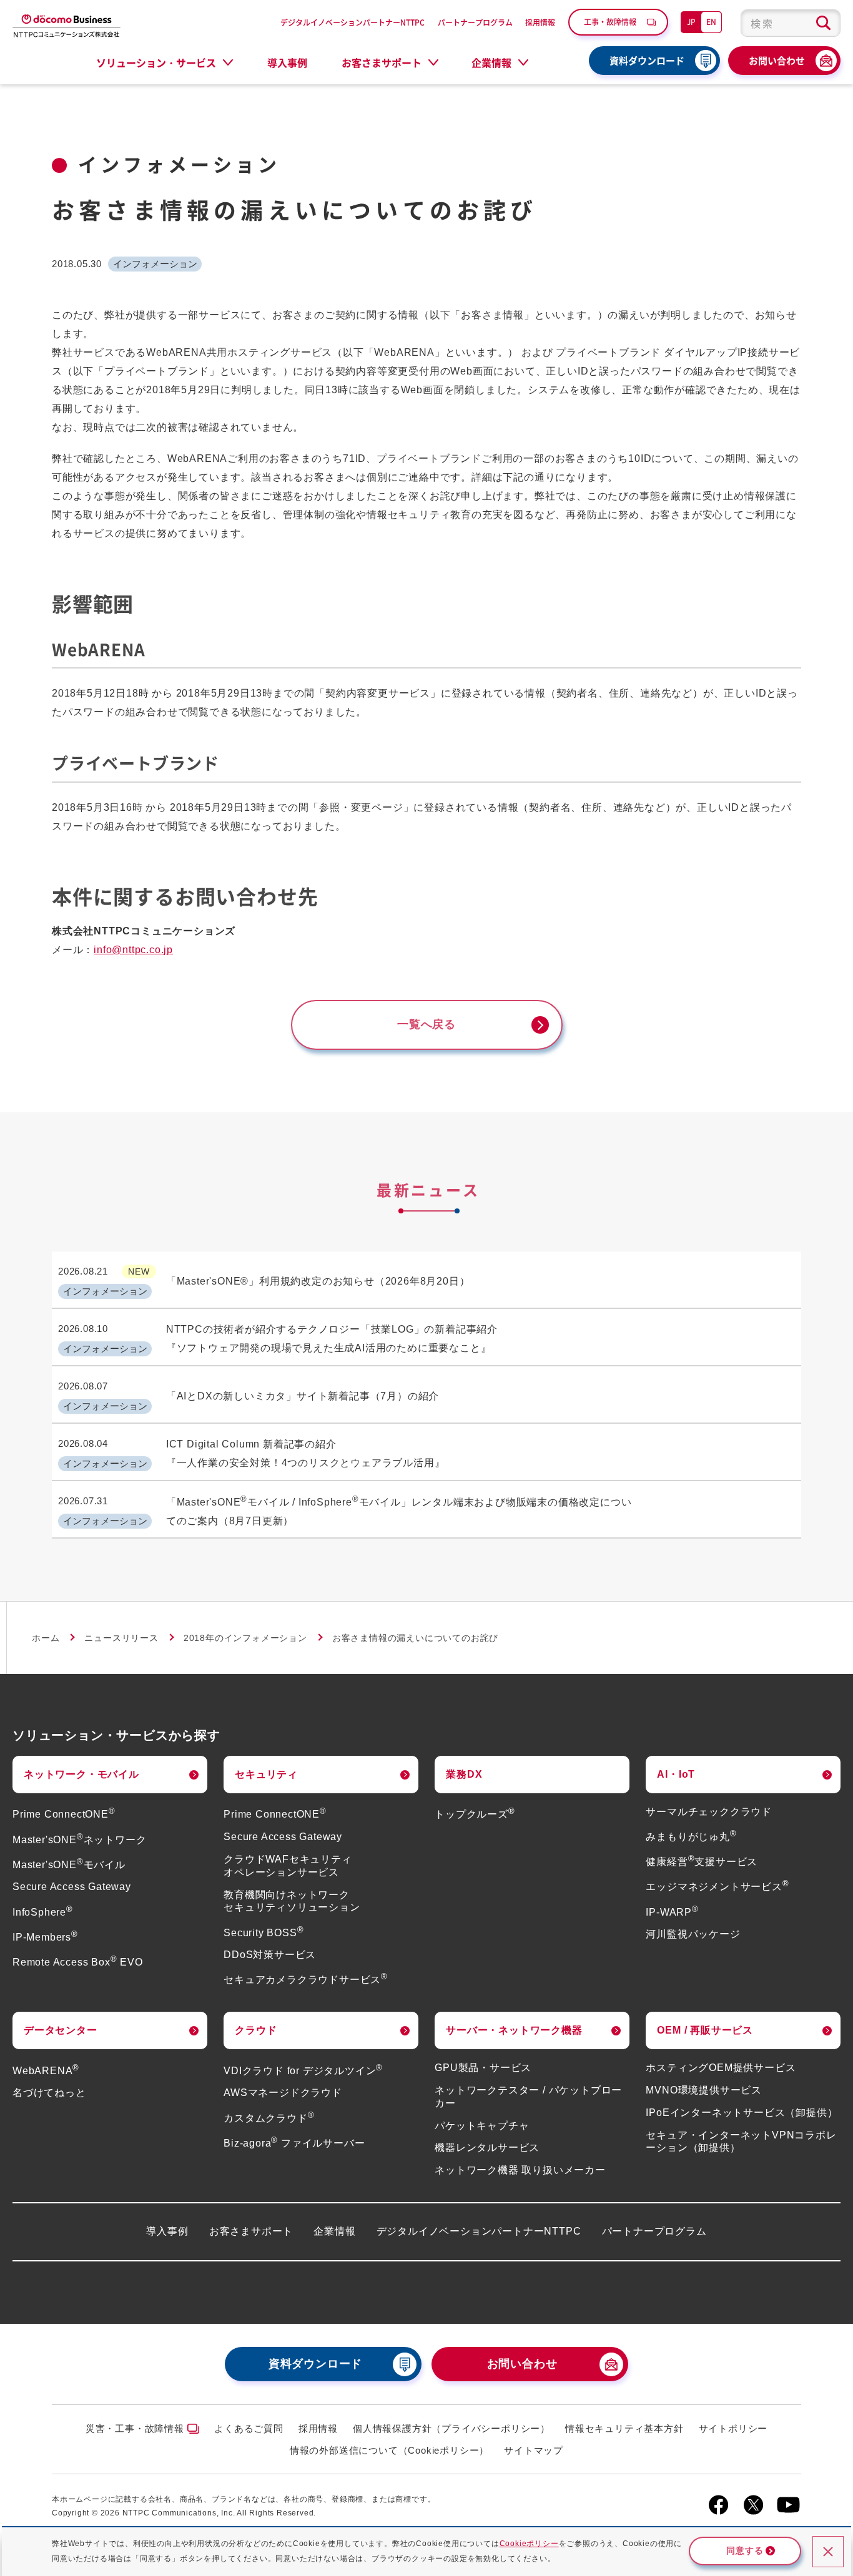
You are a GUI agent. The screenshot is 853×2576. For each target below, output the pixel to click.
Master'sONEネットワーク (79, 1840)
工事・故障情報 (610, 22)
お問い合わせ (777, 61)
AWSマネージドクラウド (283, 2093)
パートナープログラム (475, 22)
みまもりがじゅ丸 (691, 1837)
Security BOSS (264, 1933)
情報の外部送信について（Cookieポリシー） (389, 2450)
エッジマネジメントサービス (717, 1887)
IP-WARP (672, 1912)
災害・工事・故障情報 (135, 2428)
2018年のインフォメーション (245, 1638)
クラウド (256, 2030)
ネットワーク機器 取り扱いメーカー (520, 2170)
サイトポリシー (733, 2428)
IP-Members (45, 1937)
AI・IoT (676, 1774)
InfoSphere (43, 1912)
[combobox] (791, 23)
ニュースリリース (121, 1638)
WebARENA (46, 2071)
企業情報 (334, 2231)
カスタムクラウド (269, 2118)
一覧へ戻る (426, 1024)
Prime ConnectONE (64, 1814)
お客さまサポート (251, 2231)
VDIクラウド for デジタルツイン (303, 2071)
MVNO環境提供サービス (704, 2090)
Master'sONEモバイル (69, 1865)
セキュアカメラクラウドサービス (306, 1980)
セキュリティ (266, 1774)
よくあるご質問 (249, 2428)
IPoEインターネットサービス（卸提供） (742, 2113)
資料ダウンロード (647, 61)
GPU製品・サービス (483, 2068)
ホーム (46, 1638)
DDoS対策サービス (270, 1955)
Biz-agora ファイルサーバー (294, 2143)
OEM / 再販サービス (705, 2030)
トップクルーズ (475, 1814)
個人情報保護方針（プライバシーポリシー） (451, 2428)
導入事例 (287, 62)
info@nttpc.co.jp (133, 950)
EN (711, 22)
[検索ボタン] (823, 23)
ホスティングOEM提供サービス (721, 2068)
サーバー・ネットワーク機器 (514, 2030)
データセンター (61, 2030)
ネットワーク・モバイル (81, 1774)
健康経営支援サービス (702, 1862)
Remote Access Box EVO (78, 1962)
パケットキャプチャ (482, 2126)
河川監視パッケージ (693, 1934)
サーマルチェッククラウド (709, 1812)
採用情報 (540, 22)
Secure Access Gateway (72, 1887)
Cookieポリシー (529, 2544)
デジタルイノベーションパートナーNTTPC (353, 22)
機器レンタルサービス (487, 2147)
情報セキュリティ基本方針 (624, 2428)
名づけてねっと (49, 2093)
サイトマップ (534, 2450)
